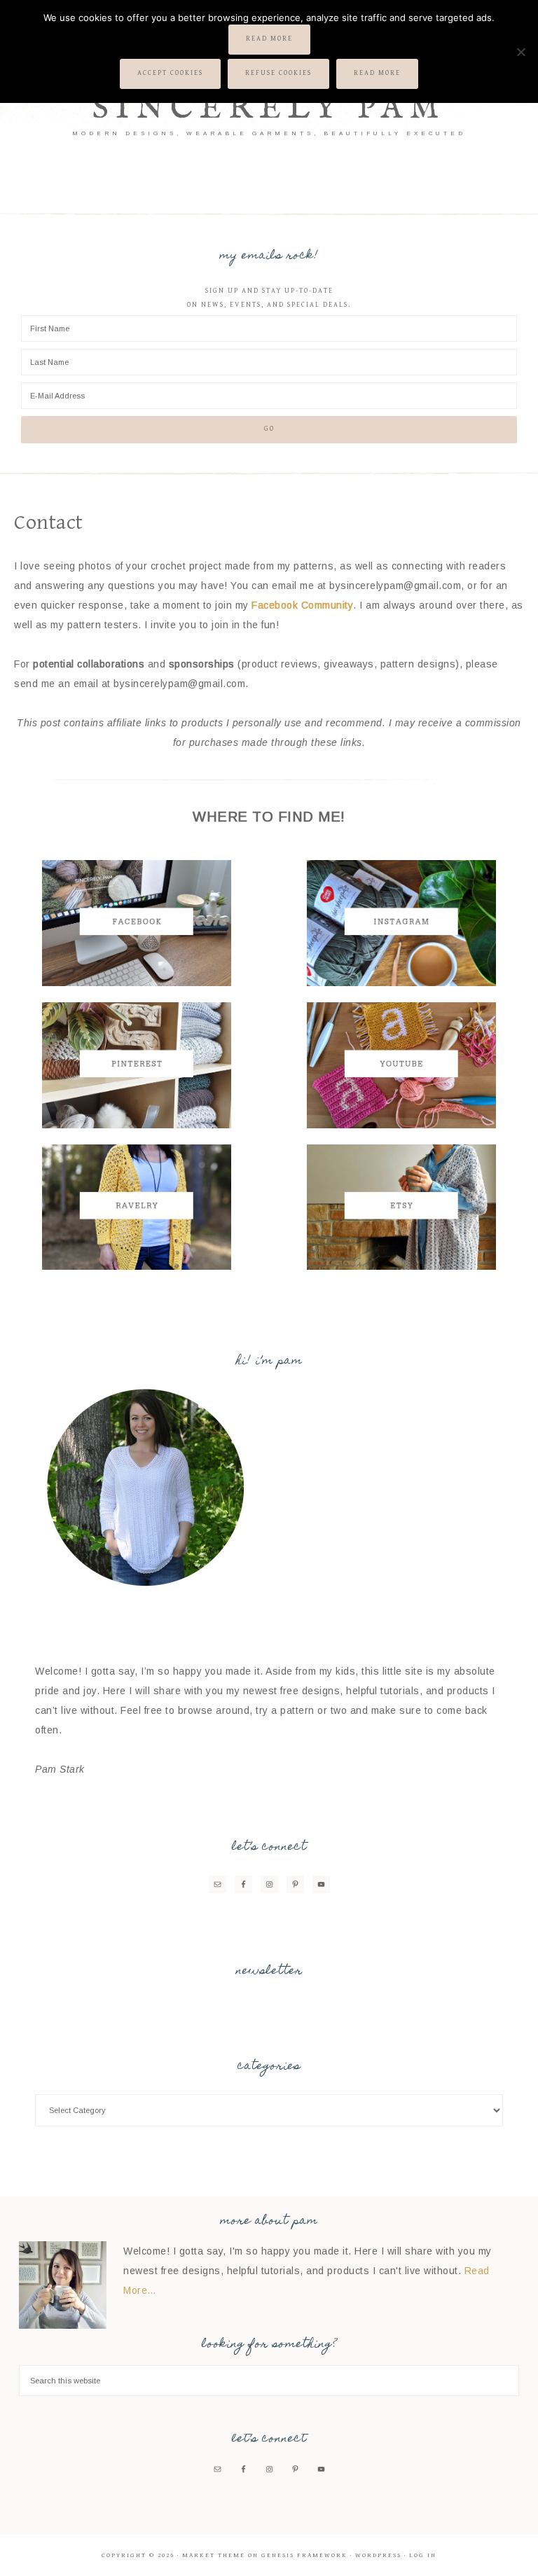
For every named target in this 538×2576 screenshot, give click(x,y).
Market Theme (214, 2555)
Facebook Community (302, 605)
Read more (269, 39)
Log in (423, 2555)
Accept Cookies (170, 73)
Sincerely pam (269, 109)
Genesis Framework (304, 2555)
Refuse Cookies (278, 73)
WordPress (378, 2555)
